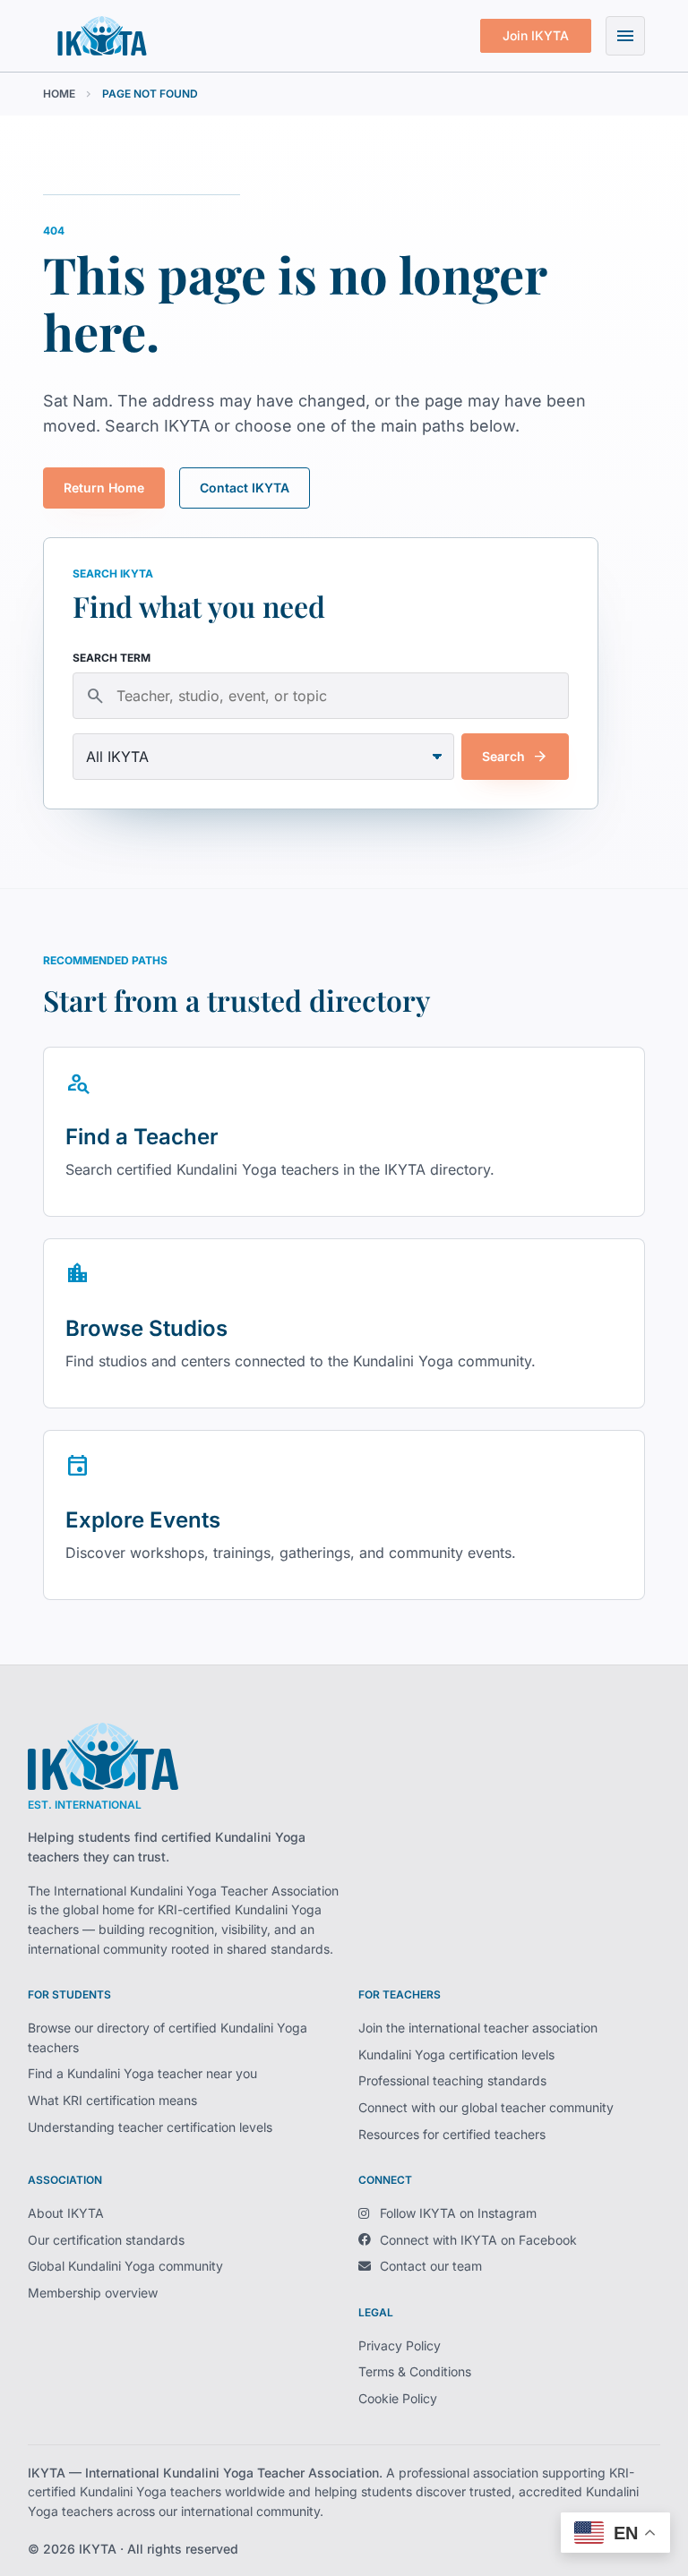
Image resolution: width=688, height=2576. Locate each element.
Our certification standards (106, 2240)
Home (59, 94)
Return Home (104, 488)
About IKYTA (66, 2213)
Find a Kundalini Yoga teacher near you (142, 2073)
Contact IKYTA (245, 488)
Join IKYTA (536, 35)
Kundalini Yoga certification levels (456, 2054)
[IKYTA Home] (103, 1756)
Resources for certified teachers (452, 2134)
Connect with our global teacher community (486, 2107)
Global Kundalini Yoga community (125, 2266)
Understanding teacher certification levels (150, 2127)
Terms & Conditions (415, 2371)
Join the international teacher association (478, 2028)
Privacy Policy (400, 2345)
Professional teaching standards (452, 2080)
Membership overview (93, 2293)
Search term (112, 658)
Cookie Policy (398, 2398)
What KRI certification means (112, 2100)
